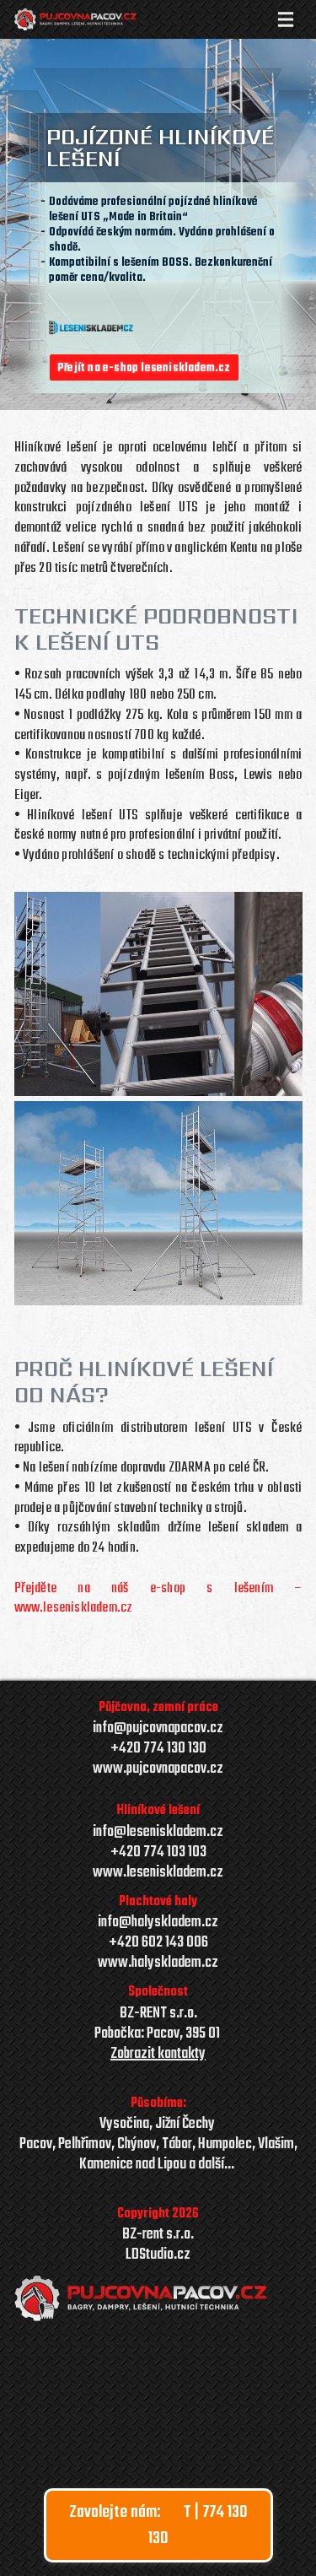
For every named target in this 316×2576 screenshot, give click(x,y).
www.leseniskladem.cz (158, 1873)
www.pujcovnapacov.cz (158, 1769)
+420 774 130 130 (158, 1749)
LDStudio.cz (158, 2255)
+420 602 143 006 (158, 1943)
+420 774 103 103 (158, 1853)
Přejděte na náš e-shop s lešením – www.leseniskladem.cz (158, 1599)
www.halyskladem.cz (158, 1963)
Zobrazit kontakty (158, 2055)
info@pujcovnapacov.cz (158, 1729)
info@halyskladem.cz (158, 1923)
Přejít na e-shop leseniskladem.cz (144, 368)
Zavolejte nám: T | (158, 2525)
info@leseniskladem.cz (158, 1832)
